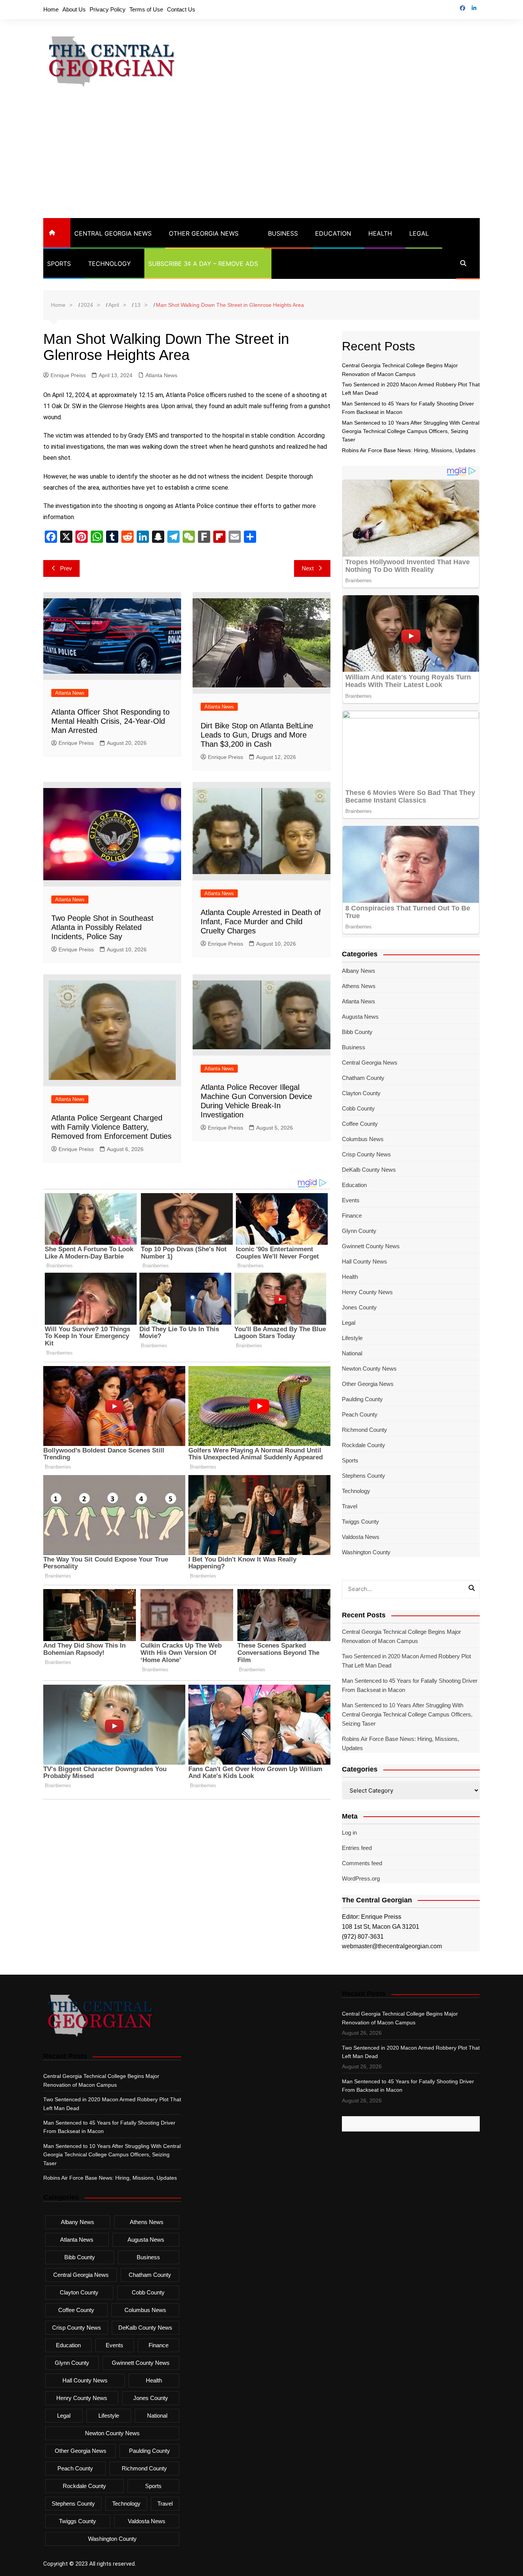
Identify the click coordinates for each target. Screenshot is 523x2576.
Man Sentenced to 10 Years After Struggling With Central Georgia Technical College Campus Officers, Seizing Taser (411, 431)
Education (333, 233)
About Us (74, 9)
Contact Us (181, 9)
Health (380, 233)
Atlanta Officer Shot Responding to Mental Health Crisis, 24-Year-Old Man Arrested (110, 721)
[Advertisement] (261, 161)
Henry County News (367, 1292)
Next (308, 568)
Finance (352, 1216)
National (352, 1353)
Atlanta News (161, 375)
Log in (349, 1833)
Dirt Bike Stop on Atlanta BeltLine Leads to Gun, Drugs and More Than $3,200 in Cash (257, 735)
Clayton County (361, 1093)
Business (283, 233)
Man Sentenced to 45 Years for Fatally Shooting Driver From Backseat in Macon (410, 1685)
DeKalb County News (369, 1170)
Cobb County (358, 1108)
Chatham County (363, 1078)
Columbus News (363, 1139)
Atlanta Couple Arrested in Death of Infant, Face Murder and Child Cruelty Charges (261, 922)
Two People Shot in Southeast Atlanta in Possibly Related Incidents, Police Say (102, 927)
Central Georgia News (113, 233)
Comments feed (362, 1863)
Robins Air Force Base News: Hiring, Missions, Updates (409, 450)
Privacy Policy (108, 9)
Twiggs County (360, 1522)
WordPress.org (361, 1878)
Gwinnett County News (371, 1246)
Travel (350, 1506)
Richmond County (364, 1430)
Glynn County (359, 1231)
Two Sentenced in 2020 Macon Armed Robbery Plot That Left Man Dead (406, 1661)
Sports (59, 264)
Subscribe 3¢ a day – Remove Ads (203, 264)
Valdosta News (361, 1537)
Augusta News (360, 1017)
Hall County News (364, 1261)
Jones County (359, 1307)
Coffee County (360, 1124)
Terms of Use (146, 9)
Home (51, 9)
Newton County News (369, 1369)
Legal (419, 233)
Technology (110, 264)
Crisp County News (366, 1154)
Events (351, 1200)
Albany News (359, 971)
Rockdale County (364, 1445)
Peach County (360, 1414)
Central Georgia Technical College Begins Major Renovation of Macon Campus (401, 1636)
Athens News (359, 986)
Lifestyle (352, 1338)
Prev (66, 568)
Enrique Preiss (68, 375)
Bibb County (357, 1032)
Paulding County (362, 1399)
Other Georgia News (204, 233)
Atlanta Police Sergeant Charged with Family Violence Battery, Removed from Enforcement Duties (111, 1127)
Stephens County (364, 1476)
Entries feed (357, 1848)
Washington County (366, 1552)
